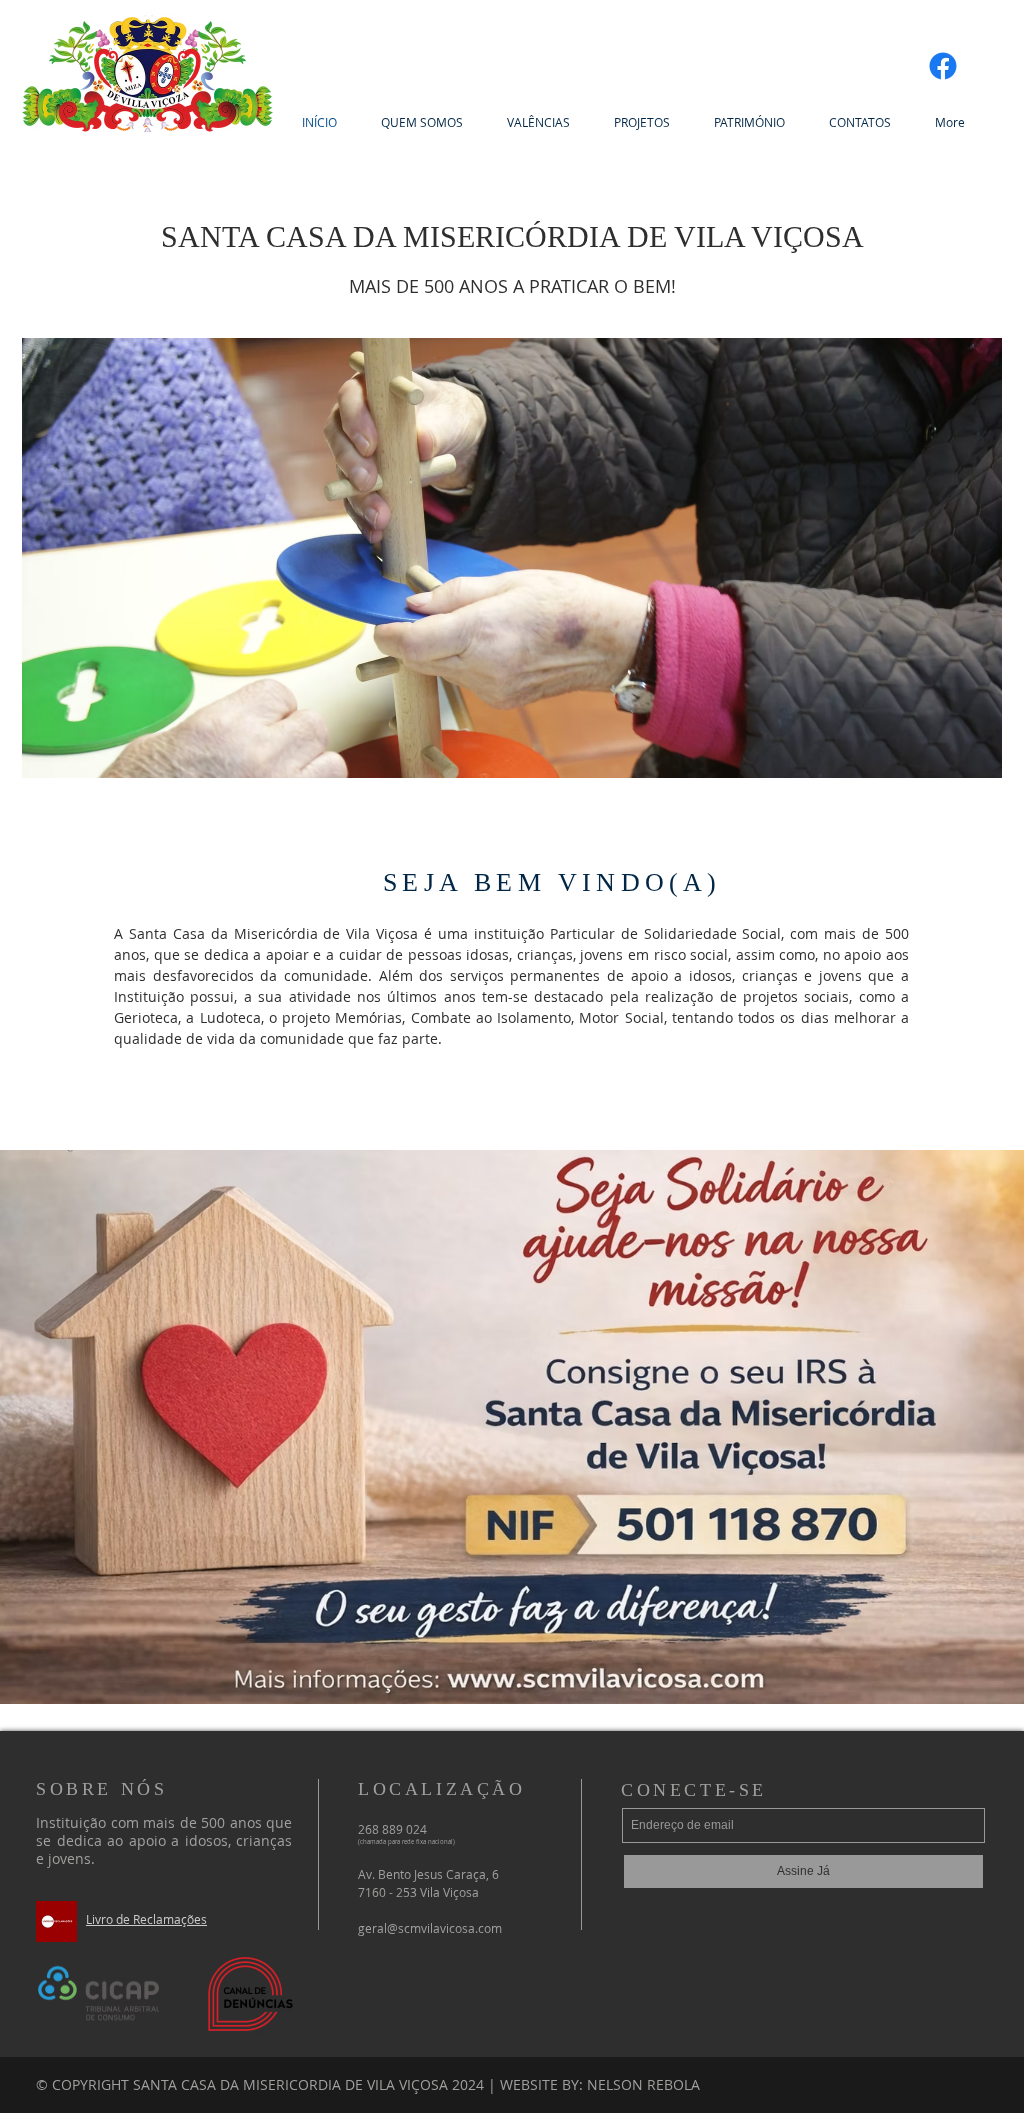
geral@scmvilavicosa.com (430, 1928)
